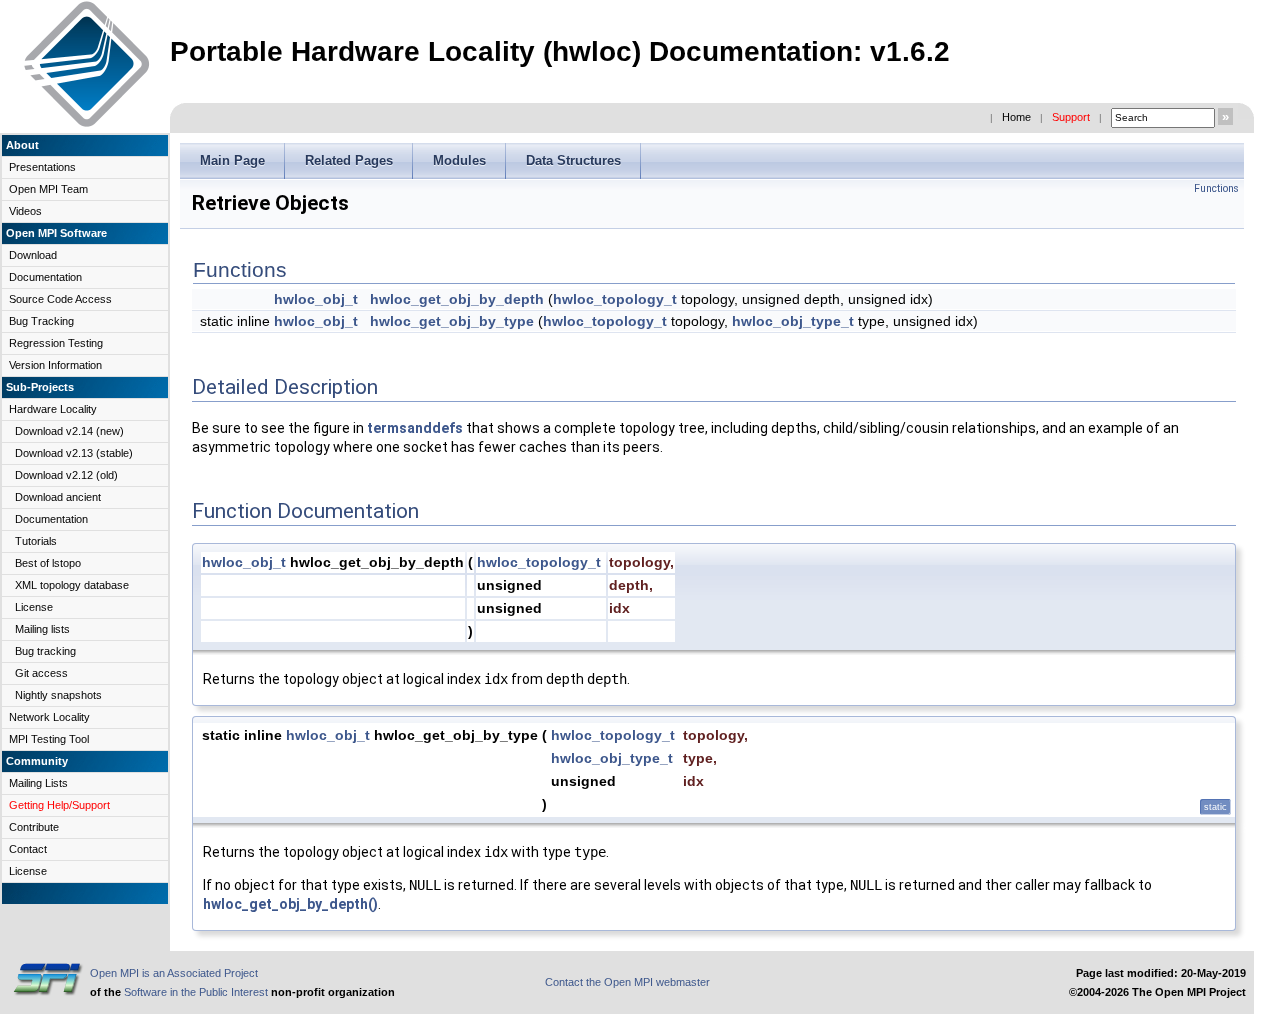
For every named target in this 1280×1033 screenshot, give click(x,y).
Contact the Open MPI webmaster (627, 982)
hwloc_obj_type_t (793, 321)
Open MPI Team (48, 189)
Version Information (55, 365)
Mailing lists (42, 629)
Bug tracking (45, 651)
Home (1016, 117)
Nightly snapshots (58, 695)
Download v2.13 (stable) (74, 453)
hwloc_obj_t (316, 299)
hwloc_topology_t (615, 299)
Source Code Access (60, 299)
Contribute (34, 827)
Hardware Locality (53, 409)
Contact (28, 849)
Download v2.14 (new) (69, 431)
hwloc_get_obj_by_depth (457, 299)
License (34, 607)
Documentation (45, 277)
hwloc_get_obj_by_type (452, 321)
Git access (41, 673)
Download (33, 255)
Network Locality (49, 717)
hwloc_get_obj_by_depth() (290, 904)
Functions (1216, 188)
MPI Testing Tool (49, 739)
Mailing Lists (38, 783)
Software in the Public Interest (196, 992)
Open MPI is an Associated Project (174, 973)
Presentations (42, 167)
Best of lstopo (48, 563)
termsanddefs (415, 428)
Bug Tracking (41, 321)
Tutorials (36, 541)
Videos (25, 211)
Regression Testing (56, 343)
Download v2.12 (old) (66, 475)
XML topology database (72, 585)
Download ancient (58, 497)
